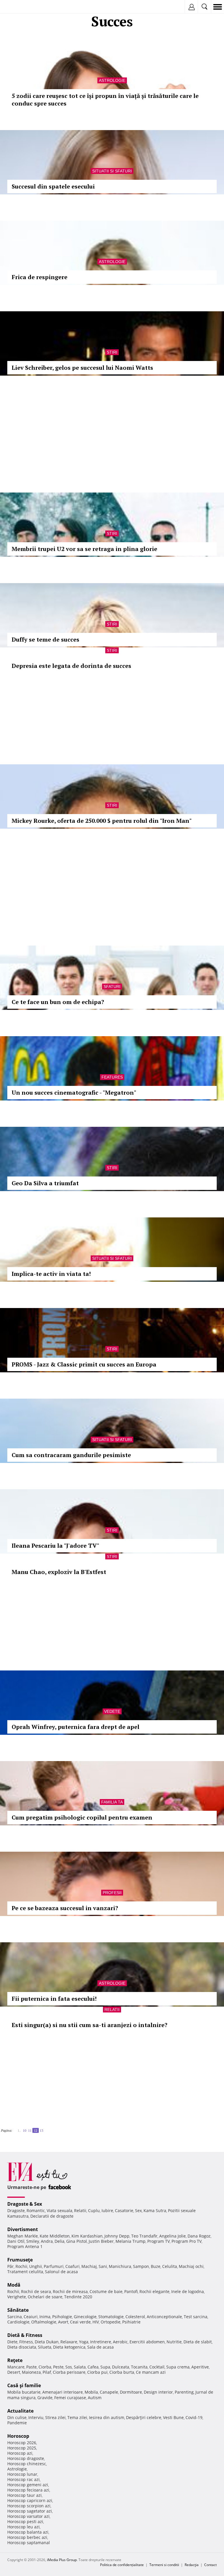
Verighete (17, 2297)
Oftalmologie (44, 2322)
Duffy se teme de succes (45, 639)
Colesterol (135, 2317)
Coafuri (72, 2266)
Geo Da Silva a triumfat (45, 1183)
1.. (19, 2130)
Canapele (109, 2392)
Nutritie (174, 2342)
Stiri (112, 352)
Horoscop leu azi (23, 2527)
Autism (95, 2398)
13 (41, 2130)
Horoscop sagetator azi (30, 2511)
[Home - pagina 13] (45, 2128)
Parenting (184, 2392)
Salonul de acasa (61, 2272)
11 (30, 2130)
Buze (156, 2266)
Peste (58, 2367)
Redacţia (192, 2565)
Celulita (170, 2266)
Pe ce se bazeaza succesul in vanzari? (65, 1908)
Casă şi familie (24, 2385)
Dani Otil (16, 2241)
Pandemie (17, 2423)
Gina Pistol (77, 2241)
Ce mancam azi (151, 2372)
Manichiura (120, 2266)
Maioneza (31, 2372)
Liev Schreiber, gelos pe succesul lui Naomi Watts (82, 368)
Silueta (45, 2347)
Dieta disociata (22, 2347)
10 (24, 2130)
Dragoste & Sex (25, 2204)
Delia (60, 2241)
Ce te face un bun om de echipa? (58, 1002)
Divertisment (23, 2229)
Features (112, 1077)
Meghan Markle (23, 2236)
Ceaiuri (31, 2317)
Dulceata (121, 2367)
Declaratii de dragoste (52, 2216)
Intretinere (101, 2342)
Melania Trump (131, 2241)
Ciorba (45, 2367)
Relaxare (69, 2342)
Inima (45, 2317)
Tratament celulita (25, 2272)
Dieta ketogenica (69, 2347)
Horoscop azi (20, 2453)
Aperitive (200, 2367)
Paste (32, 2367)
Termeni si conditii (164, 2565)
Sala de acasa (100, 2347)
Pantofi (131, 2291)
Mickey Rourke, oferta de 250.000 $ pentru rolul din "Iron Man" (102, 821)
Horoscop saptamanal (29, 2543)
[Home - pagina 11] (16, 2128)
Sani (103, 2266)
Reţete (15, 2360)
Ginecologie (85, 2317)
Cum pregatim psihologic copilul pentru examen (82, 1817)
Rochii (21, 2266)
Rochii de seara (36, 2291)
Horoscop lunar (22, 2474)
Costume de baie (106, 2291)
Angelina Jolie (173, 2236)
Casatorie (124, 2210)
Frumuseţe (20, 2260)
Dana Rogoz (199, 2236)
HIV (96, 2322)
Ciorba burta (122, 2372)
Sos (69, 2367)
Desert (14, 2372)
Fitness (26, 2342)
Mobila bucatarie (24, 2392)
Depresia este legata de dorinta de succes (71, 666)
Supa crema (178, 2367)
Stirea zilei (55, 2417)
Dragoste (16, 2210)
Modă (14, 2285)
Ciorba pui (97, 2372)
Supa (105, 2367)
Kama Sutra (155, 2210)
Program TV (159, 2241)
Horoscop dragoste (26, 2458)
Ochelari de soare (45, 2297)
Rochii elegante (154, 2291)
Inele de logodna (188, 2291)
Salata (80, 2367)
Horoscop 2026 (22, 2443)
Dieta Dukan (47, 2342)
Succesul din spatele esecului (53, 186)
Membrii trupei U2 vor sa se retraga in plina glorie (84, 549)
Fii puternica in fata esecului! (54, 1999)
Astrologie (112, 80)
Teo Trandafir (144, 2236)
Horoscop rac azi (23, 2479)
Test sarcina (196, 2317)
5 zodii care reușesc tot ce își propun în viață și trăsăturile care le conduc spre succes (105, 100)
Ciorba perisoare (69, 2372)
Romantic (36, 2210)
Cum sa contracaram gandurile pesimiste (71, 1455)
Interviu (36, 2417)
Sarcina (15, 2317)
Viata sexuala (60, 2210)
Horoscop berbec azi (27, 2537)
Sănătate (18, 2310)
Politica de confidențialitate (122, 2565)
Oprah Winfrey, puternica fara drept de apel (76, 1727)
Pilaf (47, 2372)
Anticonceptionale (164, 2317)
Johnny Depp (117, 2236)
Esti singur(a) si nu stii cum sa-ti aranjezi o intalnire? (90, 2025)
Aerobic (120, 2342)
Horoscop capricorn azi (30, 2500)
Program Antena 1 (25, 2246)
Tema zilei (77, 2417)
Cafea (93, 2367)
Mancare (16, 2367)
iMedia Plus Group (62, 2560)
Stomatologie (111, 2317)
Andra (47, 2241)
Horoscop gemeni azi (28, 2485)
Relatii (112, 2010)
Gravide (45, 2398)
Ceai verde (80, 2322)
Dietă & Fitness (25, 2335)
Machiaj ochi (191, 2266)
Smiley (33, 2241)
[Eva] (18, 7)
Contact (210, 2565)
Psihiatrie (131, 2322)
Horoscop (18, 2436)
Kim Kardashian (87, 2236)
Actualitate (20, 2411)
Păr (10, 2266)
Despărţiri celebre (144, 2417)
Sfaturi (112, 986)
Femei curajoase (70, 2398)
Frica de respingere (40, 277)
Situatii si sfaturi (112, 171)
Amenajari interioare (63, 2392)
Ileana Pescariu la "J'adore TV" (55, 1546)
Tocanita (139, 2367)
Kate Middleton (55, 2236)
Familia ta (112, 1802)
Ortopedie (111, 2322)
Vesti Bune (173, 2417)
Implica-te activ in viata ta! (51, 1274)
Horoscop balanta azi (28, 2532)
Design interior (158, 2392)
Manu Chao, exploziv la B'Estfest (59, 1572)
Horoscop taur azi (24, 2495)
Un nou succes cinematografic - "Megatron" (74, 1092)
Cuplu (94, 2210)
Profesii (112, 1893)
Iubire (107, 2210)
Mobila (91, 2392)
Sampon (141, 2266)
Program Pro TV (187, 2241)
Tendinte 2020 (78, 2297)
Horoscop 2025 (22, 2448)
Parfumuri (54, 2266)
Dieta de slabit (198, 2342)
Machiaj (89, 2266)
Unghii (36, 2266)
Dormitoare (131, 2392)
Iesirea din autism (107, 2417)
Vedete (112, 1711)
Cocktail (157, 2367)
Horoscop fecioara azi (28, 2490)
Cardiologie (18, 2322)
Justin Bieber (101, 2241)
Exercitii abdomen (147, 2342)
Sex (138, 2210)
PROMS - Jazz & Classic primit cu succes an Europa (84, 1364)
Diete (12, 2342)
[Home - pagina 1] (14, 2128)
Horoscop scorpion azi (29, 2506)
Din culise (17, 2417)
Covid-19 (194, 2417)
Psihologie (62, 2317)
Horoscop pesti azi (25, 2521)
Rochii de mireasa (70, 2291)
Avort (63, 2322)
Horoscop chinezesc (27, 2464)
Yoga (84, 2342)
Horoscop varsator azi (28, 2516)
